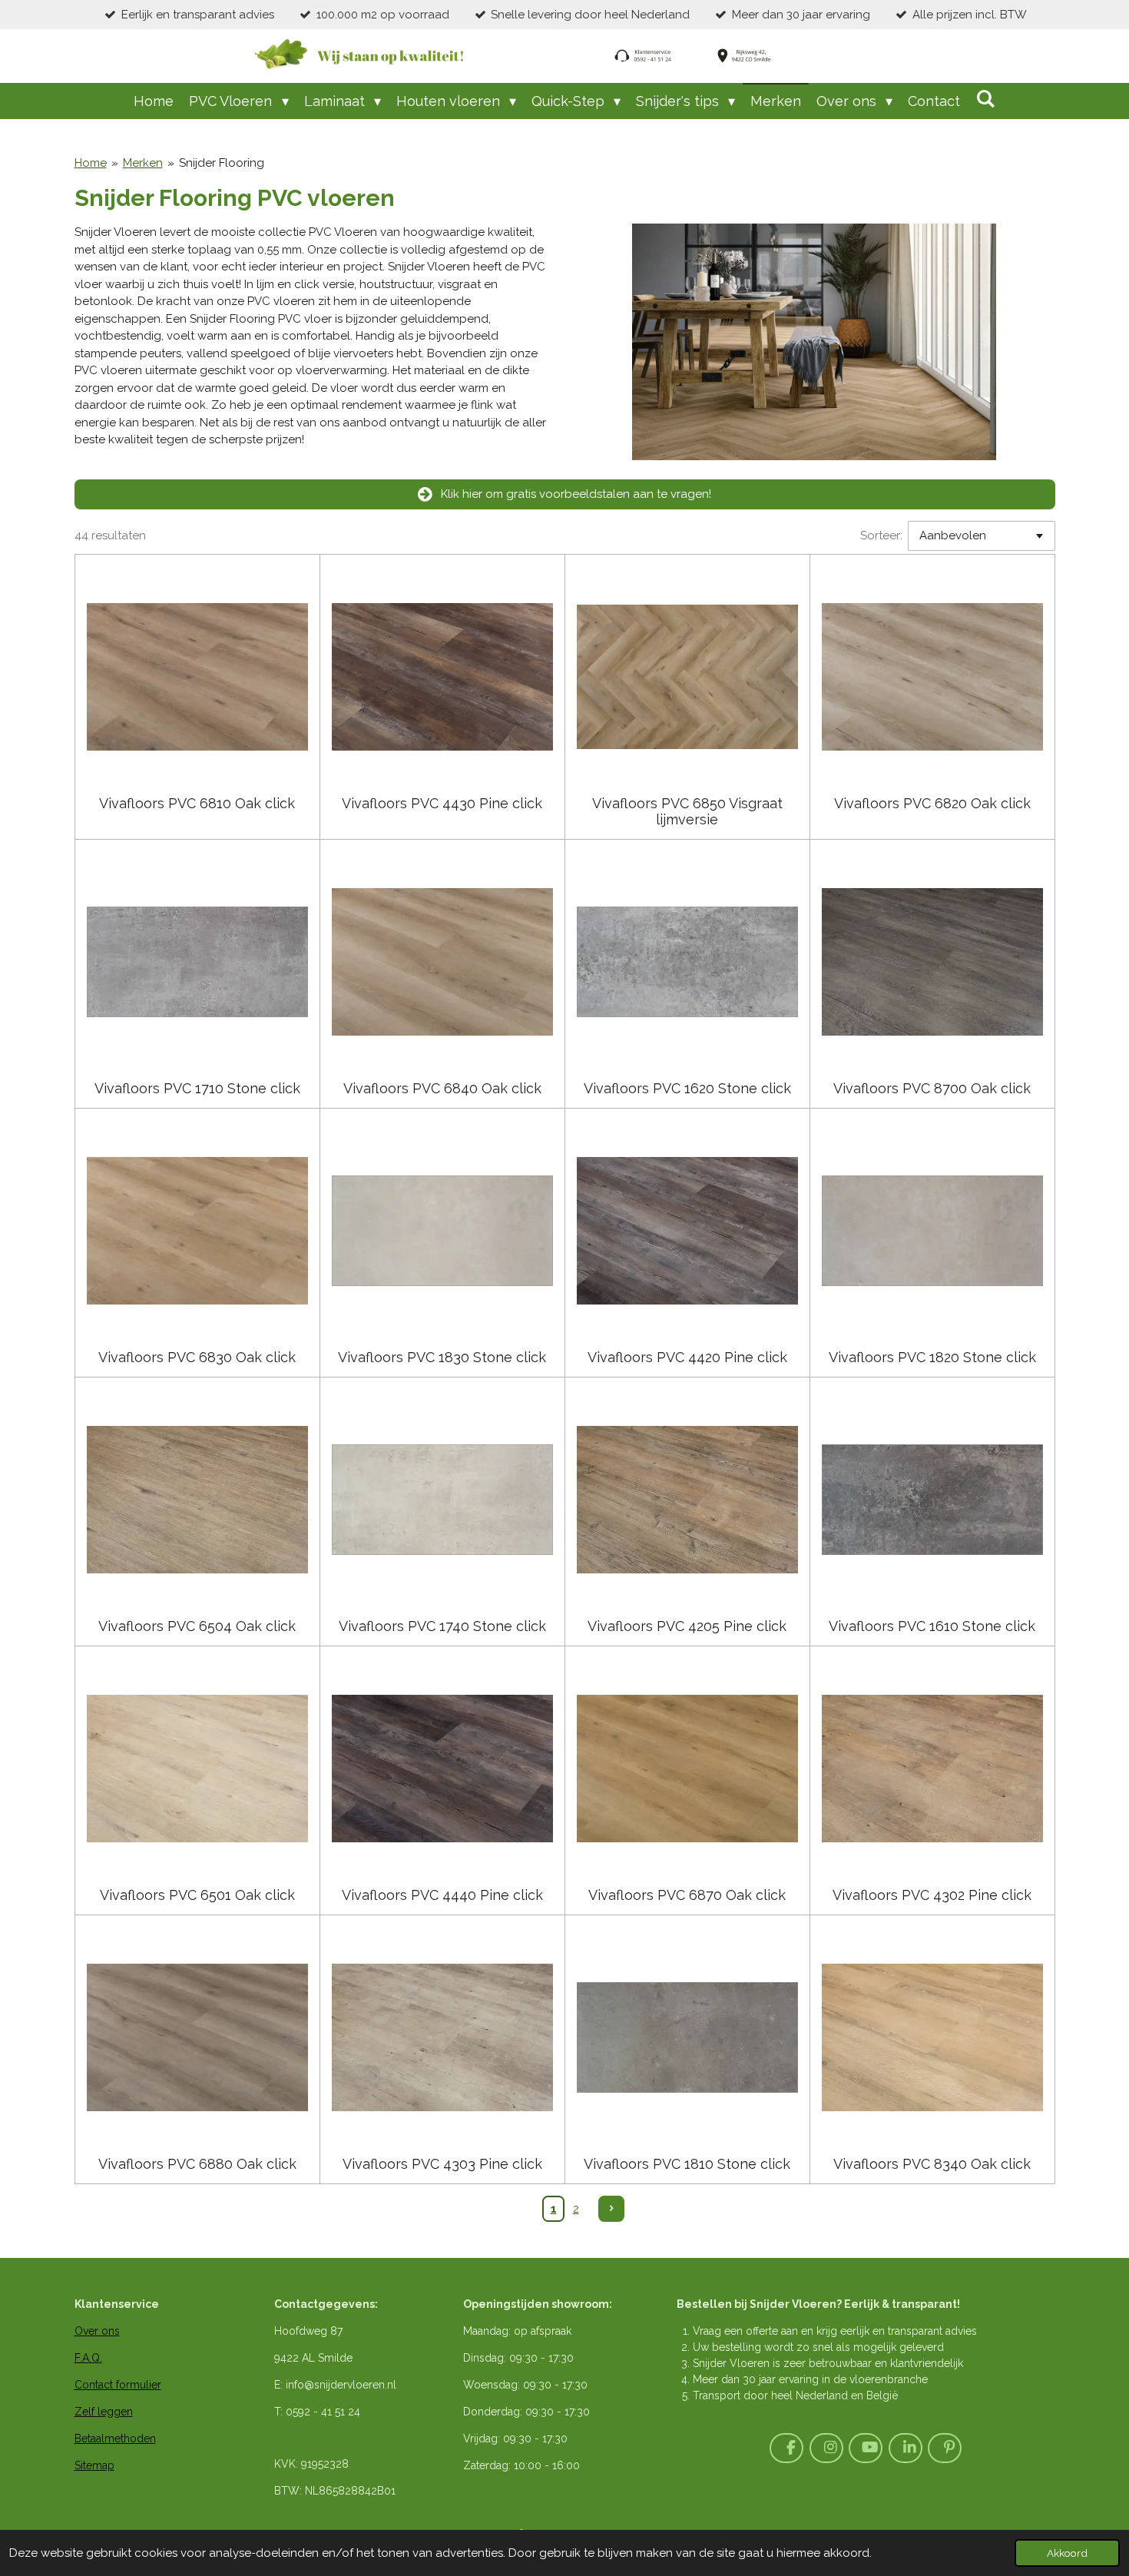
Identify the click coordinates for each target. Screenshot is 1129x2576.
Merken (143, 163)
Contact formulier (118, 2385)
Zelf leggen (104, 2412)
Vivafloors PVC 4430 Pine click (442, 803)
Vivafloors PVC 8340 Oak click (932, 2164)
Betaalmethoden (115, 2438)
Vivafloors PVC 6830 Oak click (197, 1357)
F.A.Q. (88, 2358)
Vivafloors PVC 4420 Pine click (687, 1357)
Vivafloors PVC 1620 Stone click (687, 1088)
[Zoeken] (985, 99)
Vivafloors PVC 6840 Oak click (442, 1088)
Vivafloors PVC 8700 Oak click (932, 1088)
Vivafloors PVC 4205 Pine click (687, 1626)
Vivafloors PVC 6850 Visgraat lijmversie (687, 811)
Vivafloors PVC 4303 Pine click (442, 2164)
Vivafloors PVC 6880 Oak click (197, 2164)
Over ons (97, 2331)
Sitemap (94, 2465)
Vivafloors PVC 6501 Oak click (197, 1895)
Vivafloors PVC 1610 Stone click (932, 1626)
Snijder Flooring (222, 163)
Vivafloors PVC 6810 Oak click (197, 803)
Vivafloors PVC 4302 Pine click (932, 1895)
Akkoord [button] (1067, 2553)
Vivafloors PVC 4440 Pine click (442, 1895)
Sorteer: (881, 535)
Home (91, 163)
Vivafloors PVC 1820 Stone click (932, 1357)
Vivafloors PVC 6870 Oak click (687, 1895)
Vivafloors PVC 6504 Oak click (197, 1626)
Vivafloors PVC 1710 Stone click (197, 1088)
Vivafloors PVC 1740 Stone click (442, 1626)
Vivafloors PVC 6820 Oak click (932, 803)
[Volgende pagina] (611, 2209)
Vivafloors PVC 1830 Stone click (442, 1357)
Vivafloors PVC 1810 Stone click (687, 2164)
